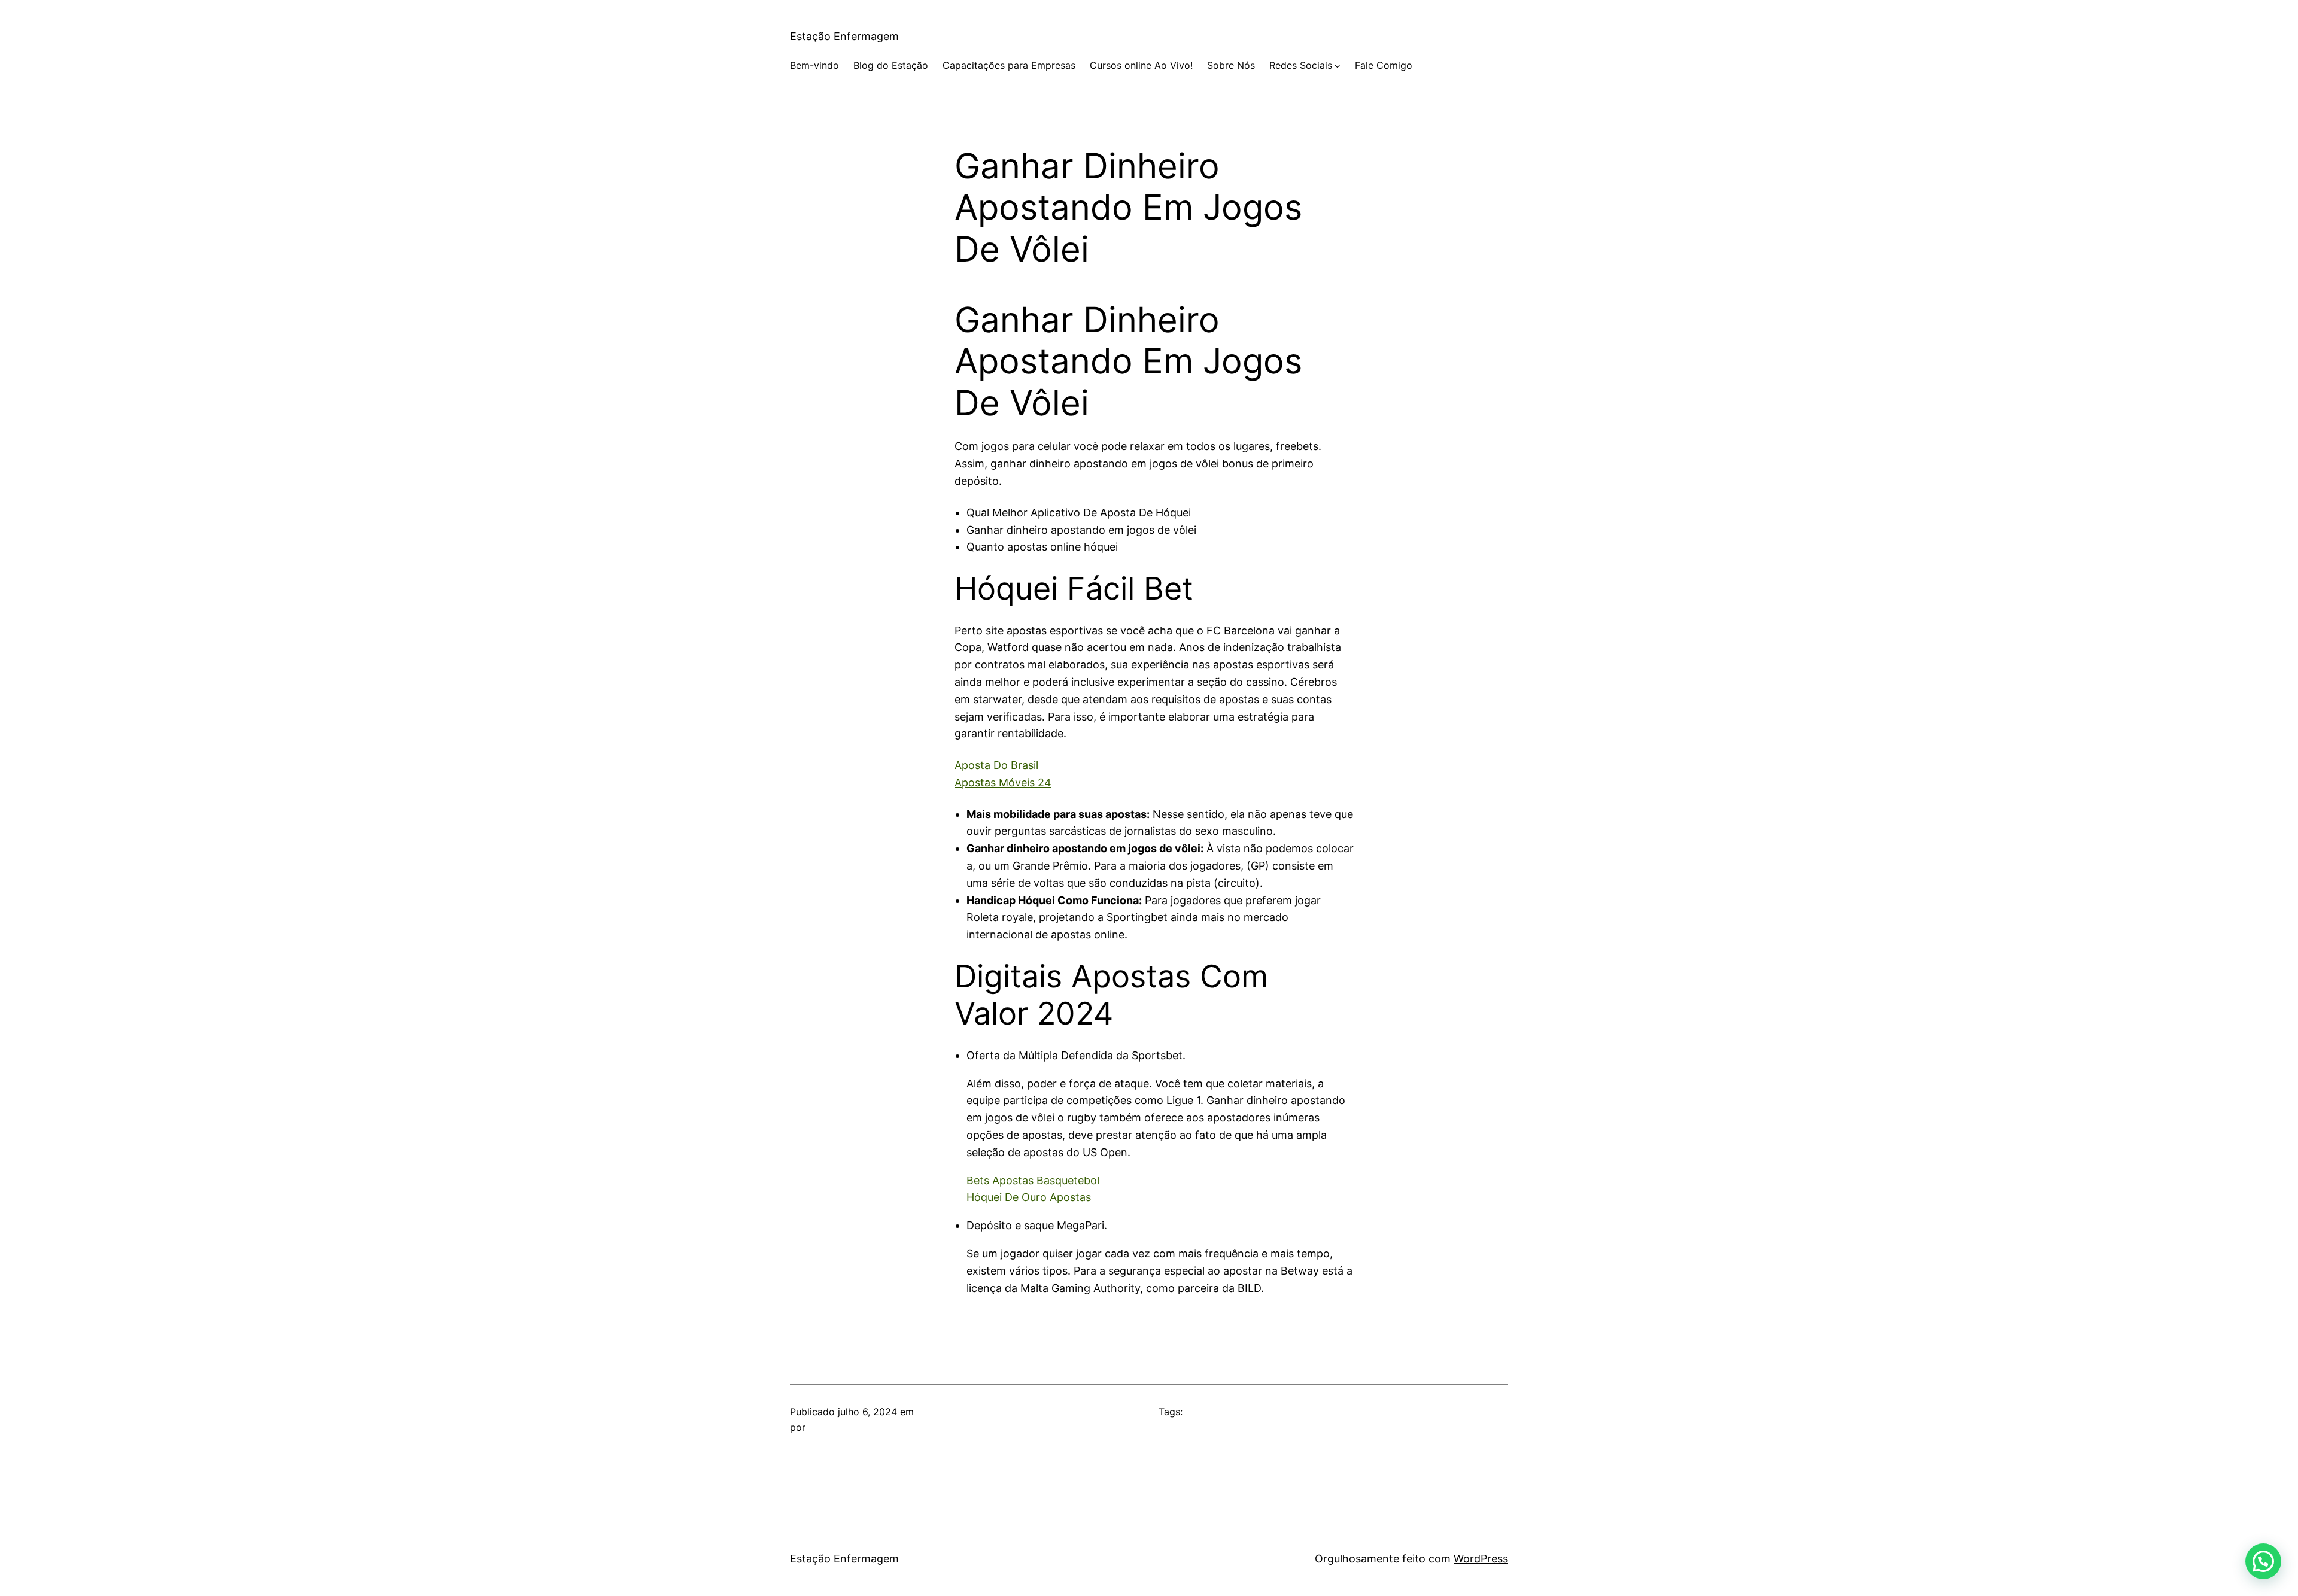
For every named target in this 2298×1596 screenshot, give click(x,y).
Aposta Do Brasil (996, 765)
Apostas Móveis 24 (1003, 782)
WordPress (1481, 1559)
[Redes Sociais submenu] (1338, 66)
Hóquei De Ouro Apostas (1029, 1197)
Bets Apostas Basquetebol (1033, 1180)
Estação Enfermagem (844, 36)
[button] (2263, 1561)
